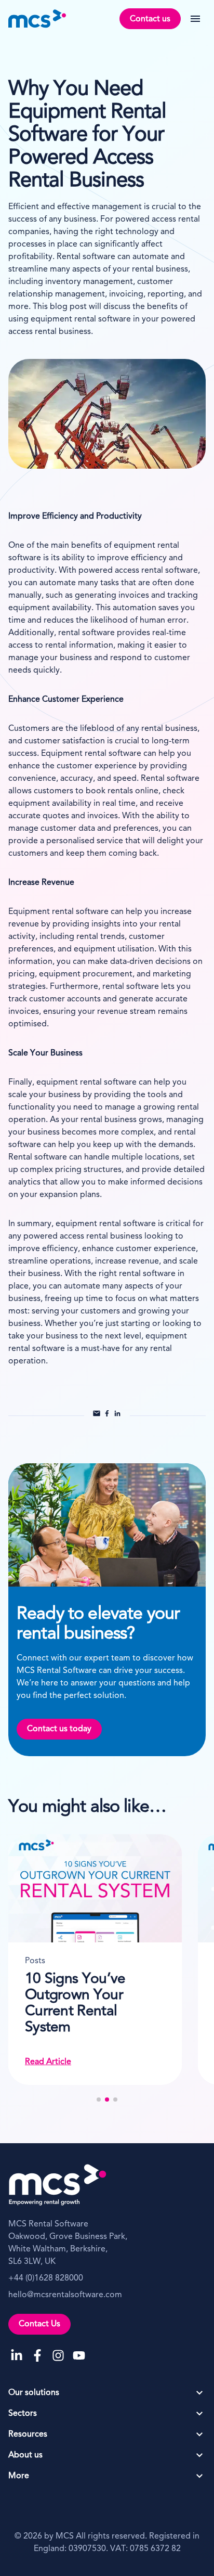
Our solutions (34, 2393)
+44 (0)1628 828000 (46, 2278)
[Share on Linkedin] (117, 1415)
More (19, 2476)
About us (25, 2455)
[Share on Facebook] (107, 1415)
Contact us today (59, 1729)
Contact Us (39, 2324)
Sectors (23, 2414)
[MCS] (37, 19)
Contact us (150, 19)
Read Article (72, 2062)
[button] (99, 2100)
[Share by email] (97, 1415)
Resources (28, 2435)
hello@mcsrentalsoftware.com (65, 2295)
